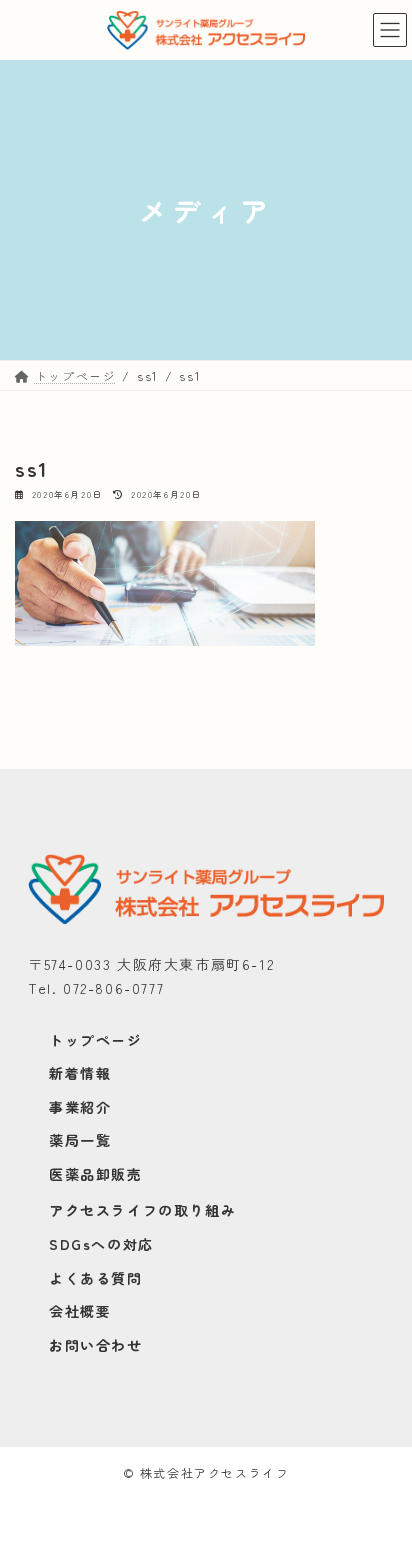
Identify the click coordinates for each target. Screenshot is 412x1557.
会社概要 (80, 1311)
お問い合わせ (96, 1345)
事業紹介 (80, 1107)
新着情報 (80, 1073)
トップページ (96, 1040)
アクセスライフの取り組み (142, 1210)
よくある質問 (96, 1278)
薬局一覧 (80, 1140)
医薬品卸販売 (96, 1174)
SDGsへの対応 (101, 1244)
